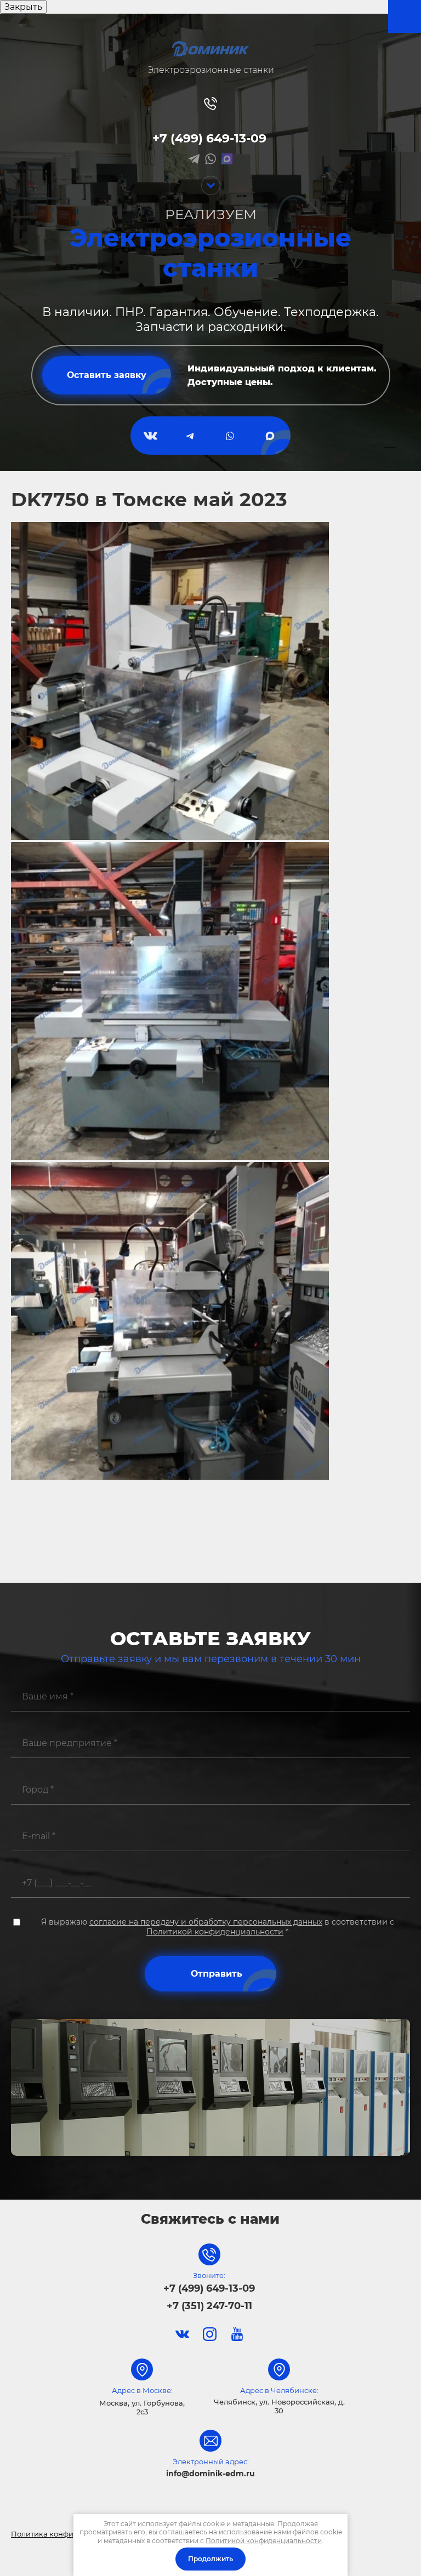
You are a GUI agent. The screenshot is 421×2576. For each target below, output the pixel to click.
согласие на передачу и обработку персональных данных (206, 1922)
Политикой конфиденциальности (215, 1932)
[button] (107, 375)
